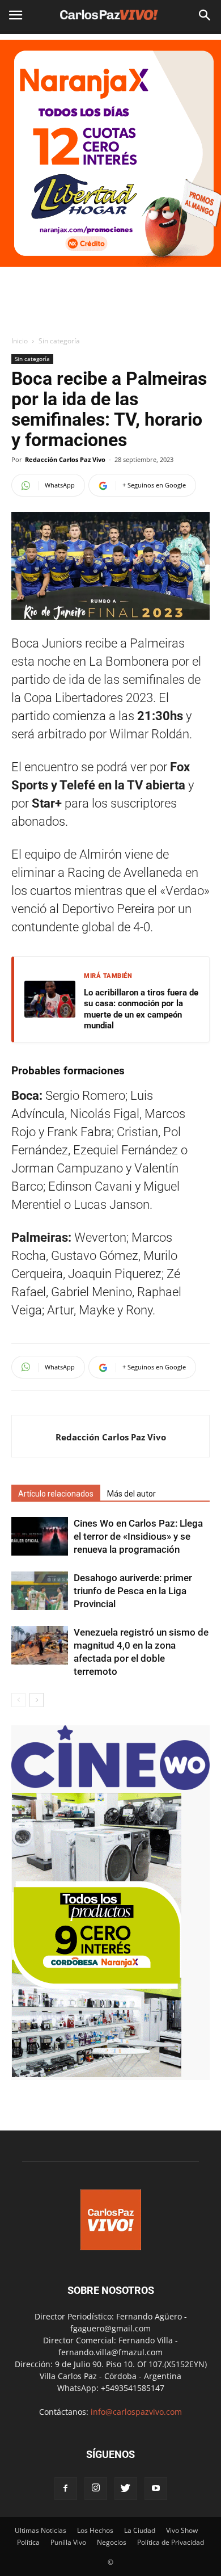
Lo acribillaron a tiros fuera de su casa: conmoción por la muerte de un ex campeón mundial (141, 1009)
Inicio (20, 341)
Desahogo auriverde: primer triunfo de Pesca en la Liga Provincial (133, 1591)
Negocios (112, 2542)
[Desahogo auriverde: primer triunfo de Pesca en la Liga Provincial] (40, 1591)
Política (28, 2542)
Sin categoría (59, 341)
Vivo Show (182, 2530)
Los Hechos (95, 2530)
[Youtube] (156, 2489)
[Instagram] (96, 2489)
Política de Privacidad (171, 2542)
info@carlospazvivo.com (136, 2412)
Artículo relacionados (56, 1494)
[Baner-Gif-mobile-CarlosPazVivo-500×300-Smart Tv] (96, 2074)
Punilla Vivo (68, 2542)
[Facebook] (66, 2489)
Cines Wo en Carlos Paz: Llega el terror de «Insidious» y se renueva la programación (138, 1536)
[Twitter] (126, 2489)
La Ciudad (140, 2530)
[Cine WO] (110, 1787)
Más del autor (131, 1494)
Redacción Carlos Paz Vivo (65, 459)
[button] (205, 15)
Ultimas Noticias (41, 2530)
